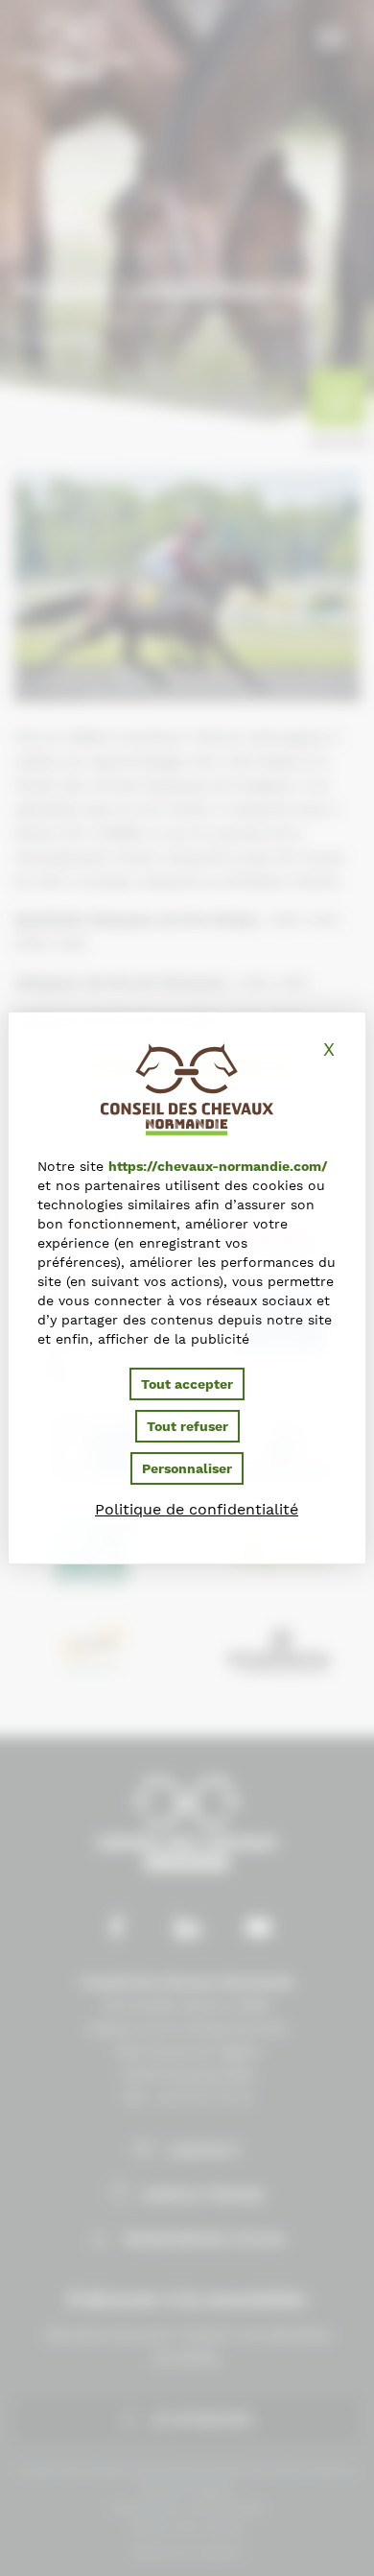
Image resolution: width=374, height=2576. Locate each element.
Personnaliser (187, 1468)
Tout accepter (187, 1384)
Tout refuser (187, 1426)
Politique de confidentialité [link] (197, 1509)
